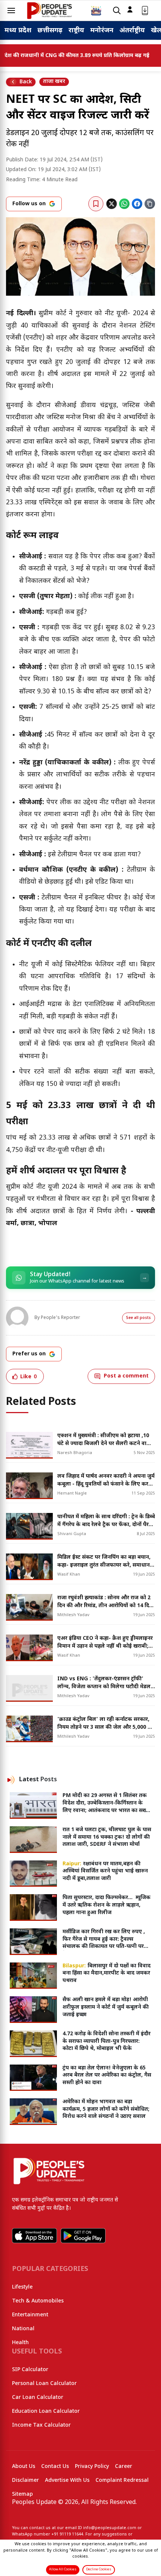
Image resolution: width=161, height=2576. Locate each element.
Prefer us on (29, 1354)
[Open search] (117, 11)
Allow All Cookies (63, 2570)
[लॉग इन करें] (130, 9)
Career (124, 2467)
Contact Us (55, 2467)
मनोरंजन (102, 31)
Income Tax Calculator (41, 2425)
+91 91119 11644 (67, 2534)
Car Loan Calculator (38, 2398)
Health (20, 2343)
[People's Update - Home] (49, 11)
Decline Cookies (99, 2570)
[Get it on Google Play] (83, 2236)
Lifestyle (22, 2287)
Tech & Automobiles (38, 2301)
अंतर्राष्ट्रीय (132, 31)
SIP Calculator (30, 2370)
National (23, 2329)
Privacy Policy (92, 2467)
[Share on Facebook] (137, 204)
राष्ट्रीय (76, 31)
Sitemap (22, 2494)
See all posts (139, 1318)
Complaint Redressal (122, 2481)
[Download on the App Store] (34, 2236)
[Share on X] (112, 204)
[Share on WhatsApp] (124, 204)
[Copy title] (150, 204)
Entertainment (30, 2315)
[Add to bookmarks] (96, 204)
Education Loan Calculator (46, 2411)
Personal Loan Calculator (44, 2384)
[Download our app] (145, 11)
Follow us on (29, 204)
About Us (24, 2467)
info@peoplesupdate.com (110, 2528)
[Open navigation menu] (11, 11)
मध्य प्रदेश (18, 31)
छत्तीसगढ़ (50, 31)
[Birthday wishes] (96, 11)
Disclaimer (25, 2481)
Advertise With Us (67, 2481)
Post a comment (126, 1376)
